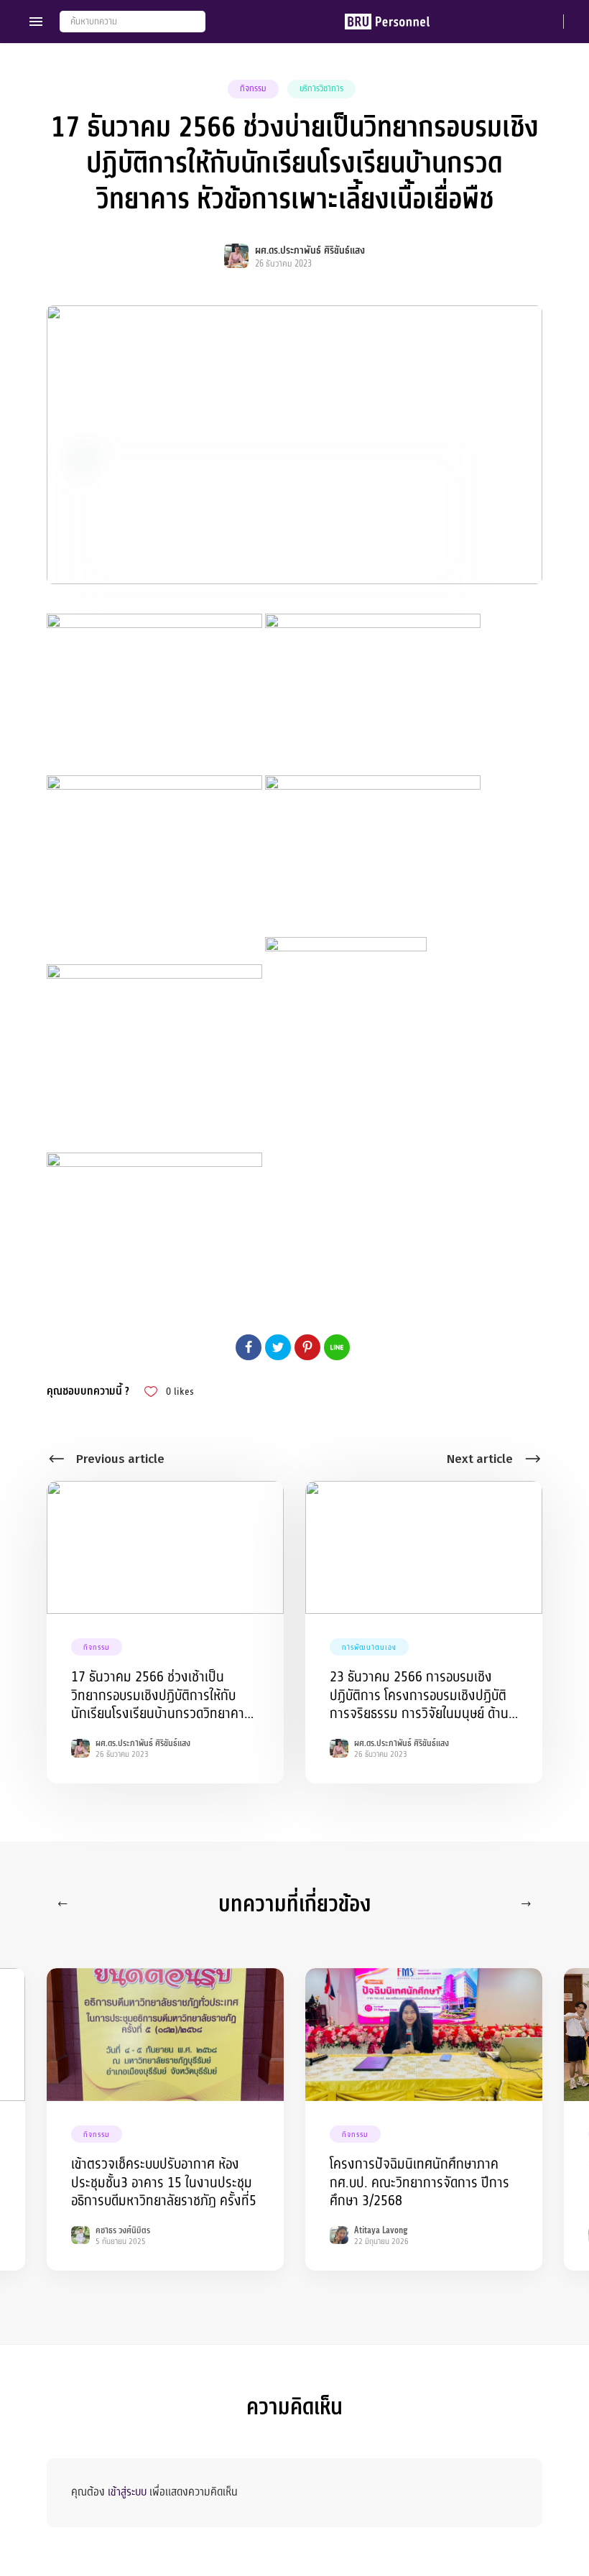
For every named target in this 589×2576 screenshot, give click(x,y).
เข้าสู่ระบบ (127, 2492)
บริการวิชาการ (321, 88)
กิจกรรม (253, 88)
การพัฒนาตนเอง (369, 1647)
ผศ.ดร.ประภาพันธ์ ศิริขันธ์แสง (310, 250)
